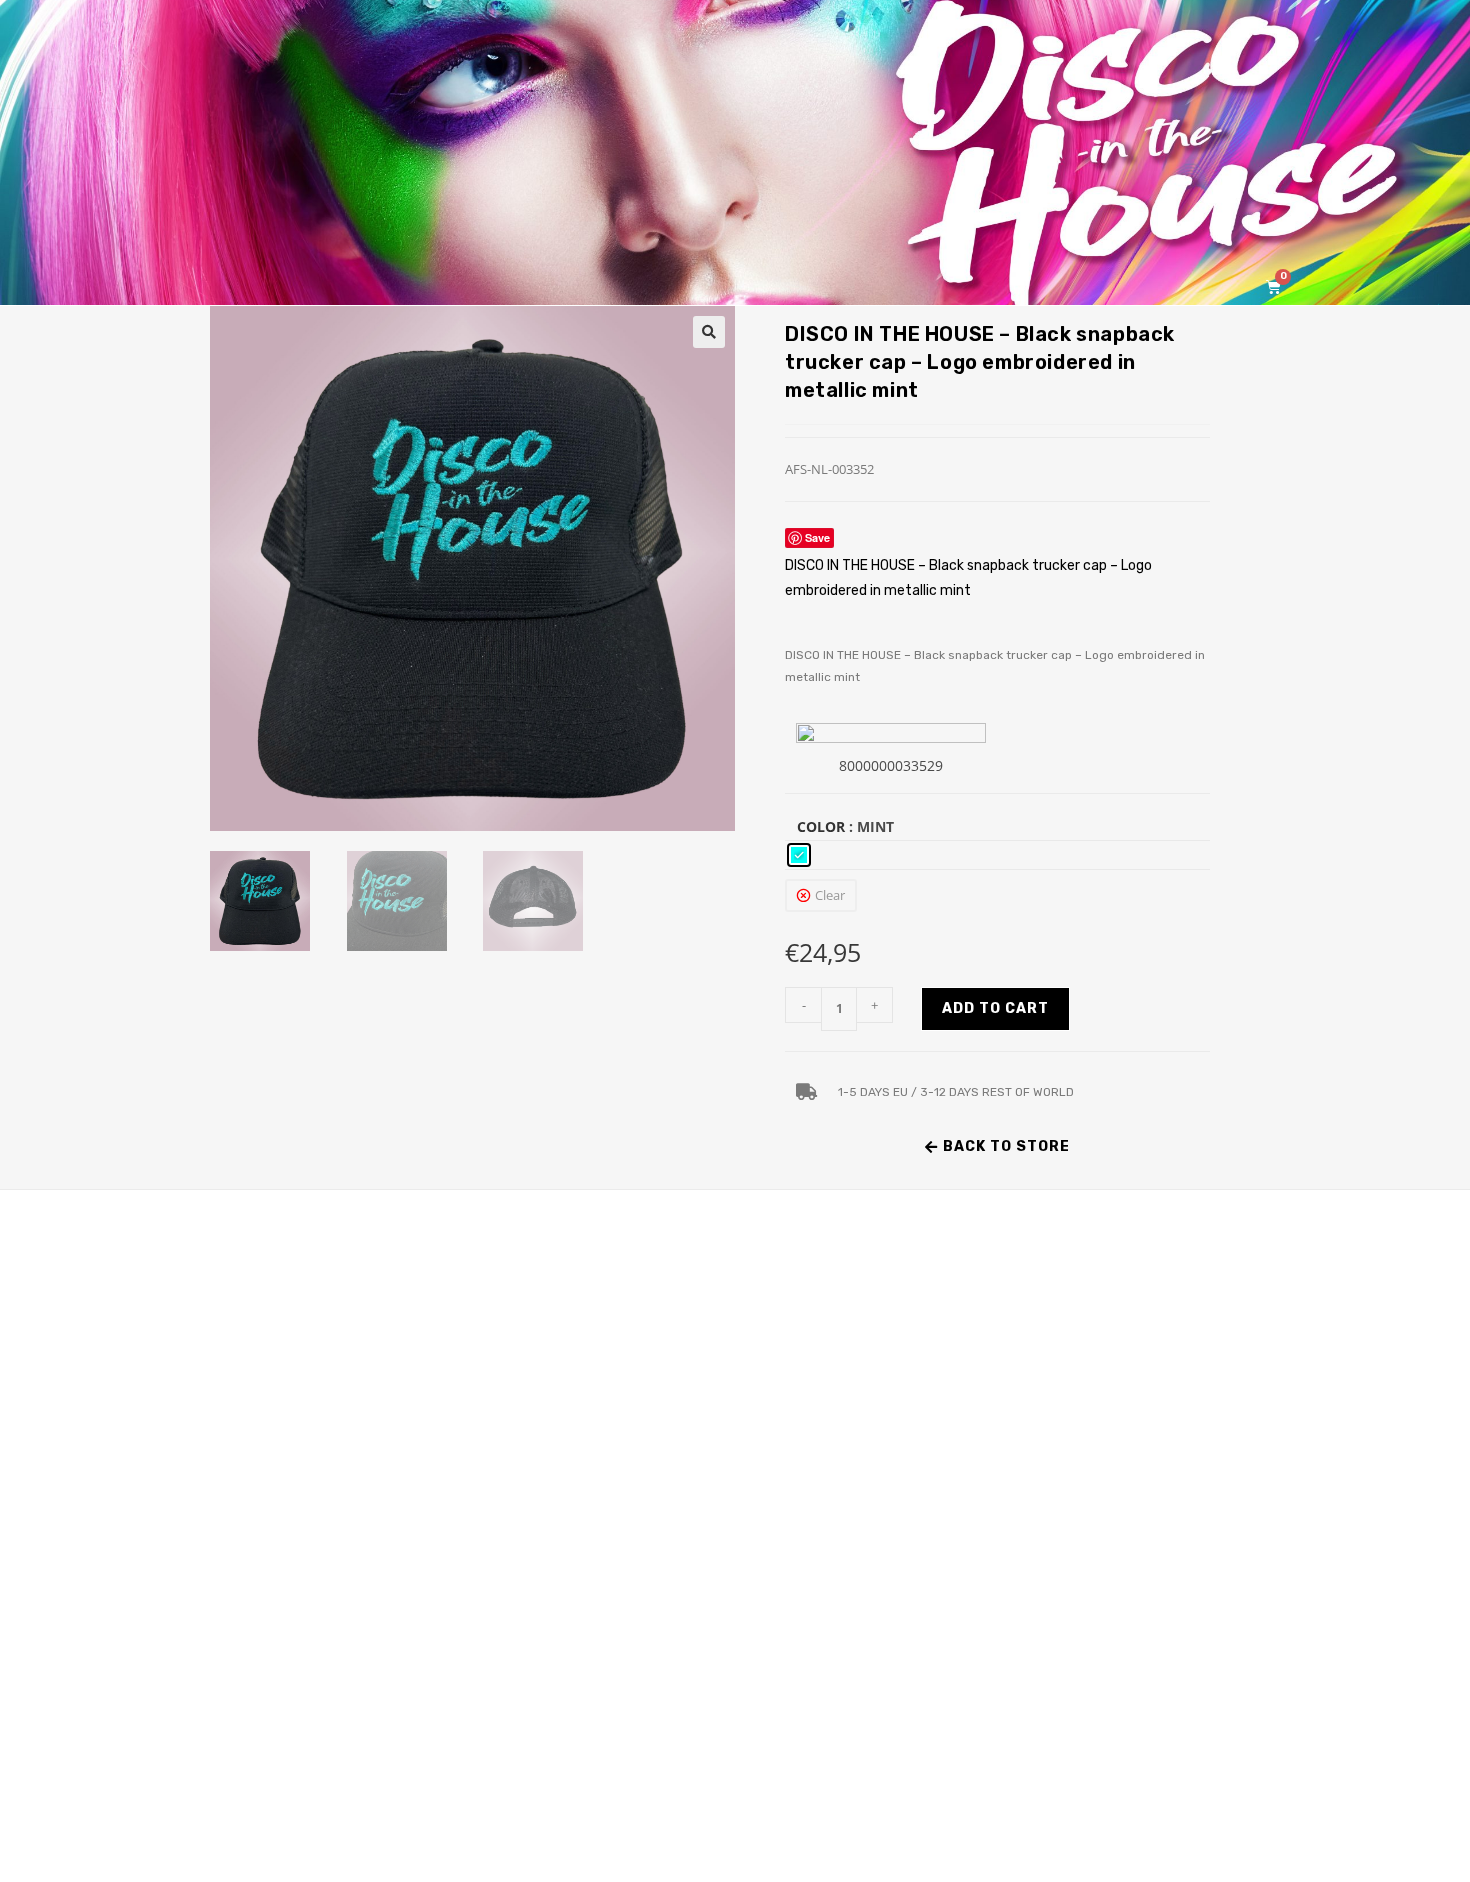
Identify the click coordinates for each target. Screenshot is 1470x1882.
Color (821, 826)
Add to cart (995, 1008)
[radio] (799, 855)
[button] (709, 332)
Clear (830, 895)
